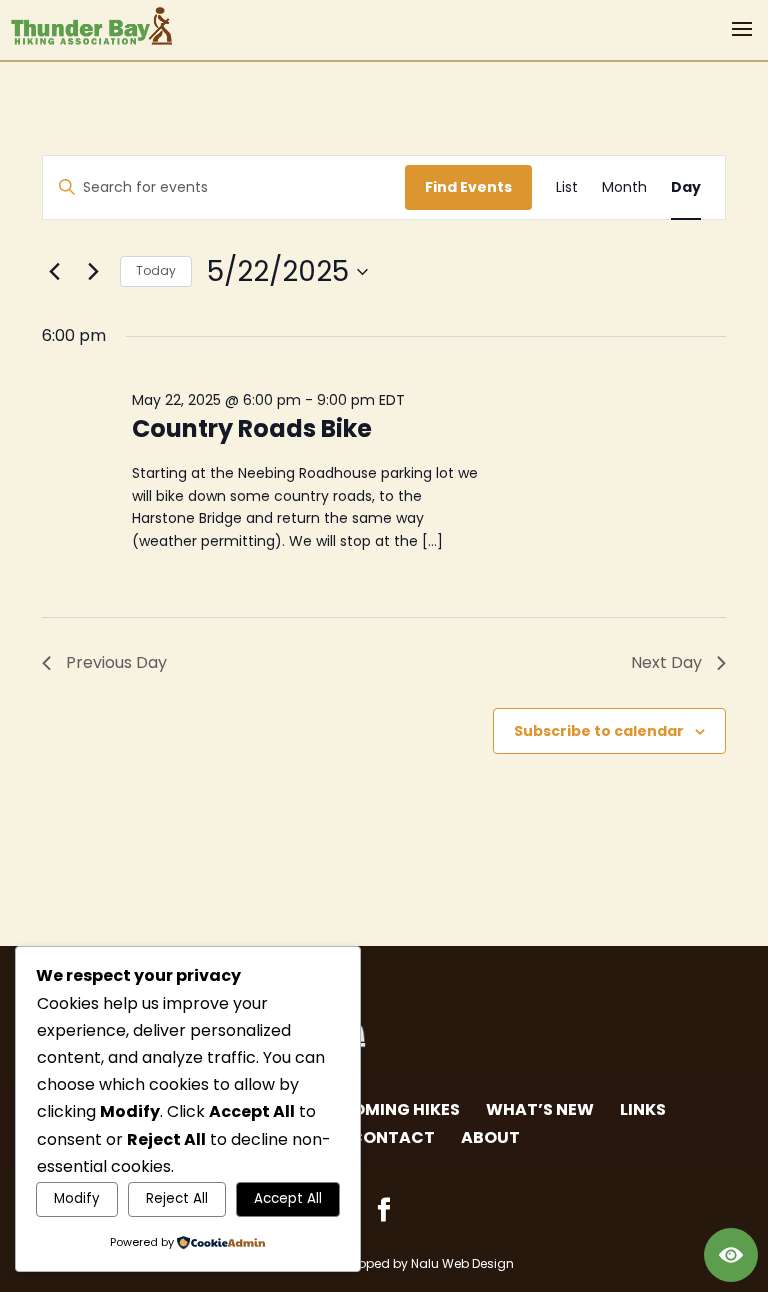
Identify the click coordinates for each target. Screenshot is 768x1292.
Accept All (288, 1198)
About (490, 1137)
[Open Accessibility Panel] (731, 1255)
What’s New (540, 1109)
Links (643, 1109)
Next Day (666, 662)
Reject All (177, 1198)
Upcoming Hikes (388, 1109)
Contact (392, 1137)
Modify (77, 1198)
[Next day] (93, 272)
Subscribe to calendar (599, 731)
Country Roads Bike (252, 428)
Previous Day (116, 662)
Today (156, 270)
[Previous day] (54, 272)
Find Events (468, 187)
